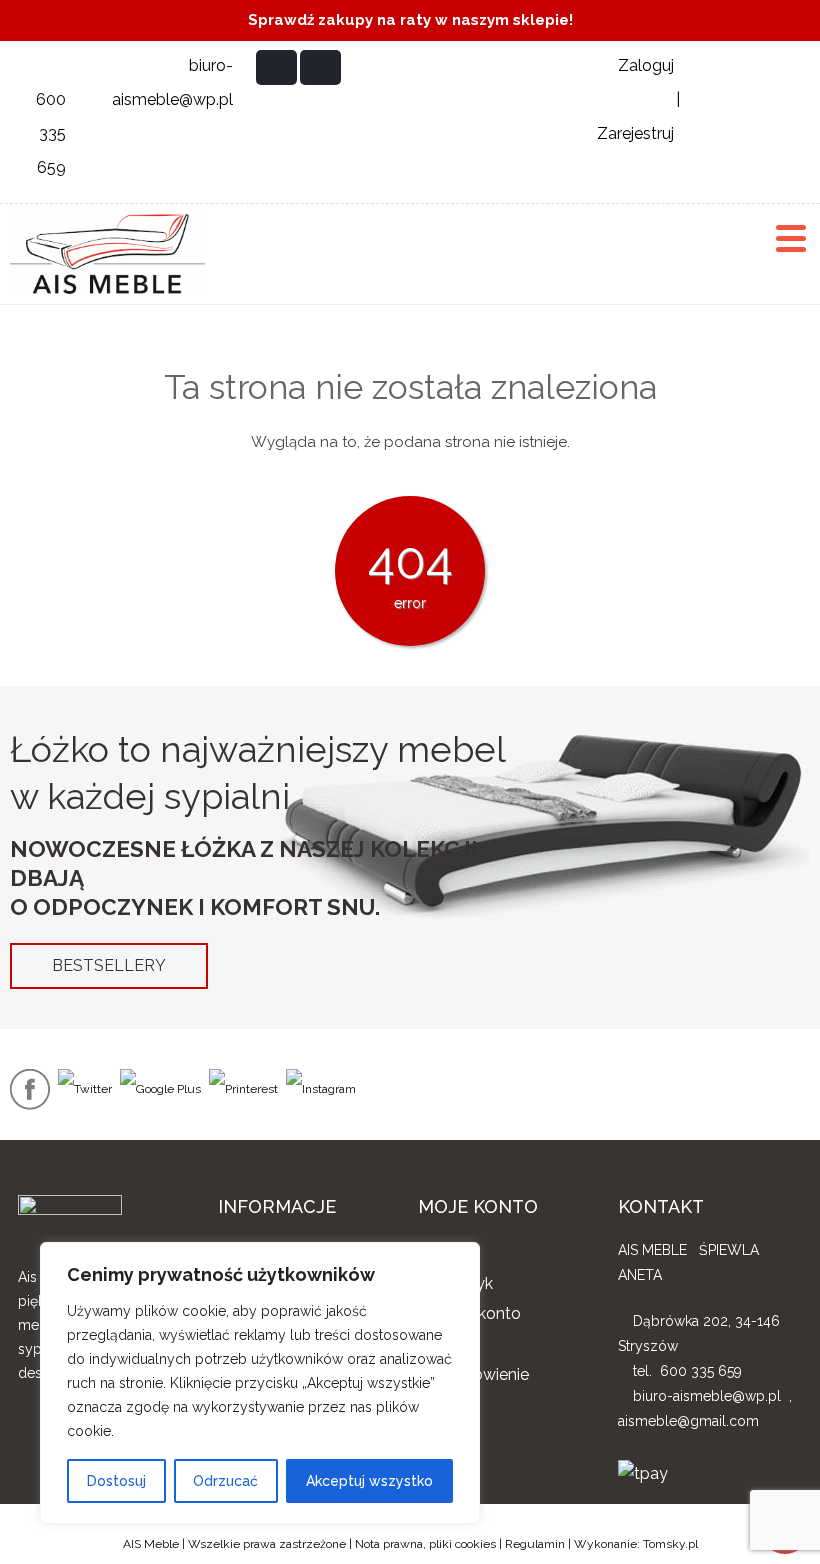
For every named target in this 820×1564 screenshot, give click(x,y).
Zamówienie (483, 1374)
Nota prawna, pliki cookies (425, 1544)
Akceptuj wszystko (369, 1481)
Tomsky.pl (670, 1544)
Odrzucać (225, 1481)
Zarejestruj (635, 133)
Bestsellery (109, 965)
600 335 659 (51, 133)
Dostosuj (116, 1481)
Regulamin (535, 1544)
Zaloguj (646, 65)
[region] (260, 1383)
